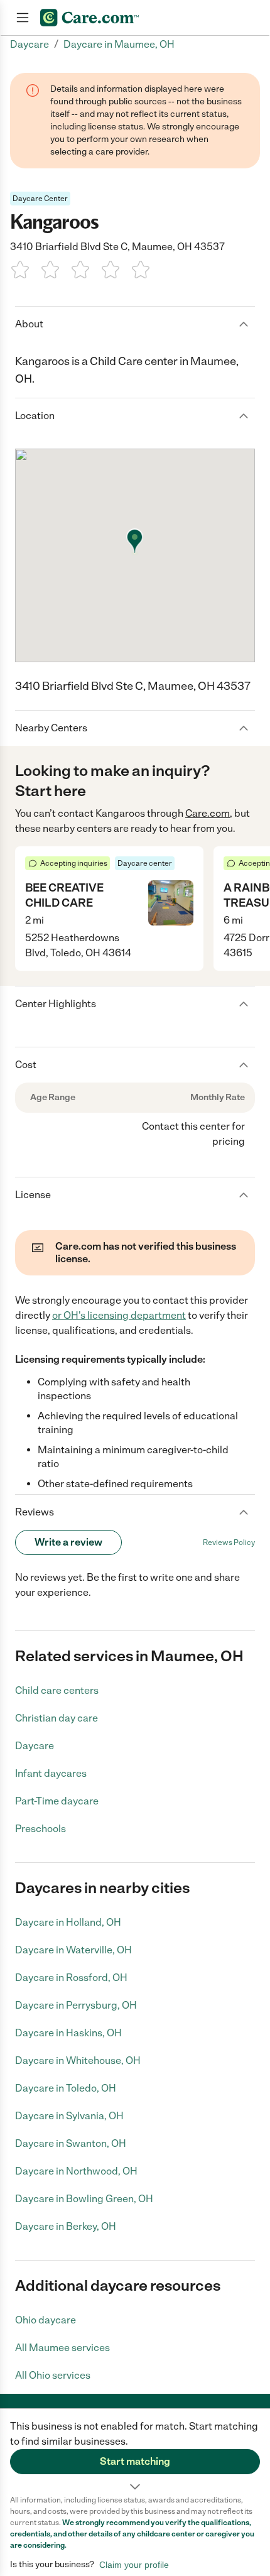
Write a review (68, 1542)
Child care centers (57, 1690)
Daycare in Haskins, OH (68, 2033)
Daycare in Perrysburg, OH (76, 2005)
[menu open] (23, 18)
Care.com (208, 813)
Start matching (135, 2461)
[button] (135, 2452)
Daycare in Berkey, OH (66, 2226)
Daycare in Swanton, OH (71, 2143)
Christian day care (57, 1718)
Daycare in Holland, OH (68, 1922)
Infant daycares (51, 1773)
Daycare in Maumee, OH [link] (119, 44)
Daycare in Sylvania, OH (69, 2116)
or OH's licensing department (119, 1315)
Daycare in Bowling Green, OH (84, 2199)
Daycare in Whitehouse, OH (78, 2060)
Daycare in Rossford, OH (71, 1978)
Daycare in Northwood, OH (76, 2171)
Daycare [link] (30, 44)
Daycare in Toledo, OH (66, 2088)
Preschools (40, 1829)
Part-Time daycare (57, 1801)
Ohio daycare (46, 2320)
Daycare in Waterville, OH (73, 1950)
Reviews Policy (229, 1542)
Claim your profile (134, 2565)
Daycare (35, 1746)
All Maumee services (62, 2348)
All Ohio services (53, 2375)
